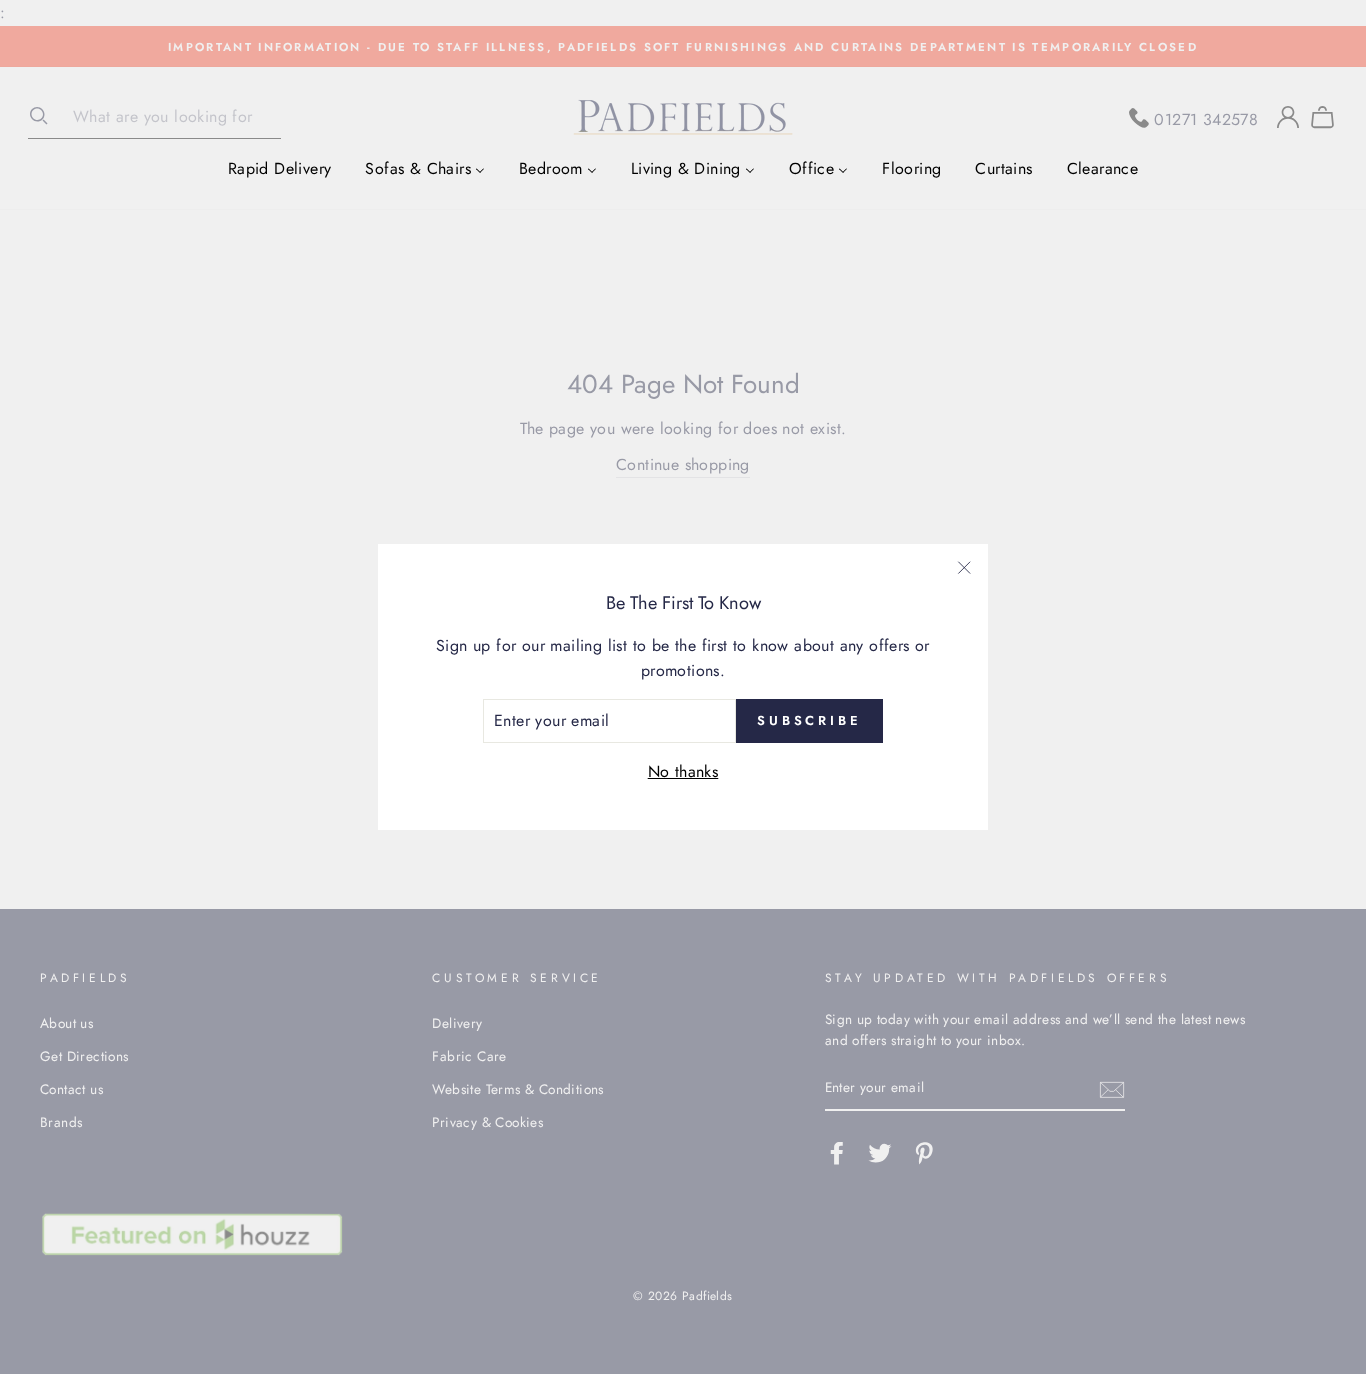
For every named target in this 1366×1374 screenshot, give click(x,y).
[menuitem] (280, 168)
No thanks (683, 771)
